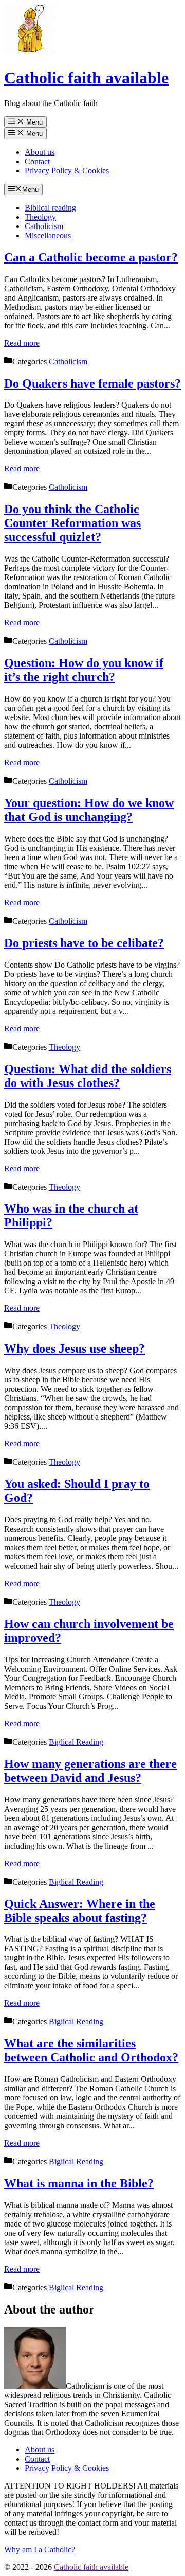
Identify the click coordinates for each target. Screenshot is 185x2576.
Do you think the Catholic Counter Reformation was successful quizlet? (72, 523)
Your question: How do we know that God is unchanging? (89, 810)
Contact (37, 161)
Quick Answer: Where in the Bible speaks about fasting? (80, 1911)
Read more (22, 343)
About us (40, 152)
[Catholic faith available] (30, 53)
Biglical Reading (76, 1742)
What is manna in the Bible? (79, 2183)
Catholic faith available (86, 78)
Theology (40, 217)
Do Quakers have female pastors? (92, 383)
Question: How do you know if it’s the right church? (84, 670)
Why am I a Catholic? (40, 2549)
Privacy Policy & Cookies (67, 171)
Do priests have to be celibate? (84, 943)
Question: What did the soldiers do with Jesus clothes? (88, 1076)
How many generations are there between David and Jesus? (90, 1771)
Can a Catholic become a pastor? (91, 257)
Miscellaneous (48, 235)
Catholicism (44, 226)
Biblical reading (50, 208)
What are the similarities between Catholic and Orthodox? (91, 2050)
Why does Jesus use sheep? (75, 1348)
